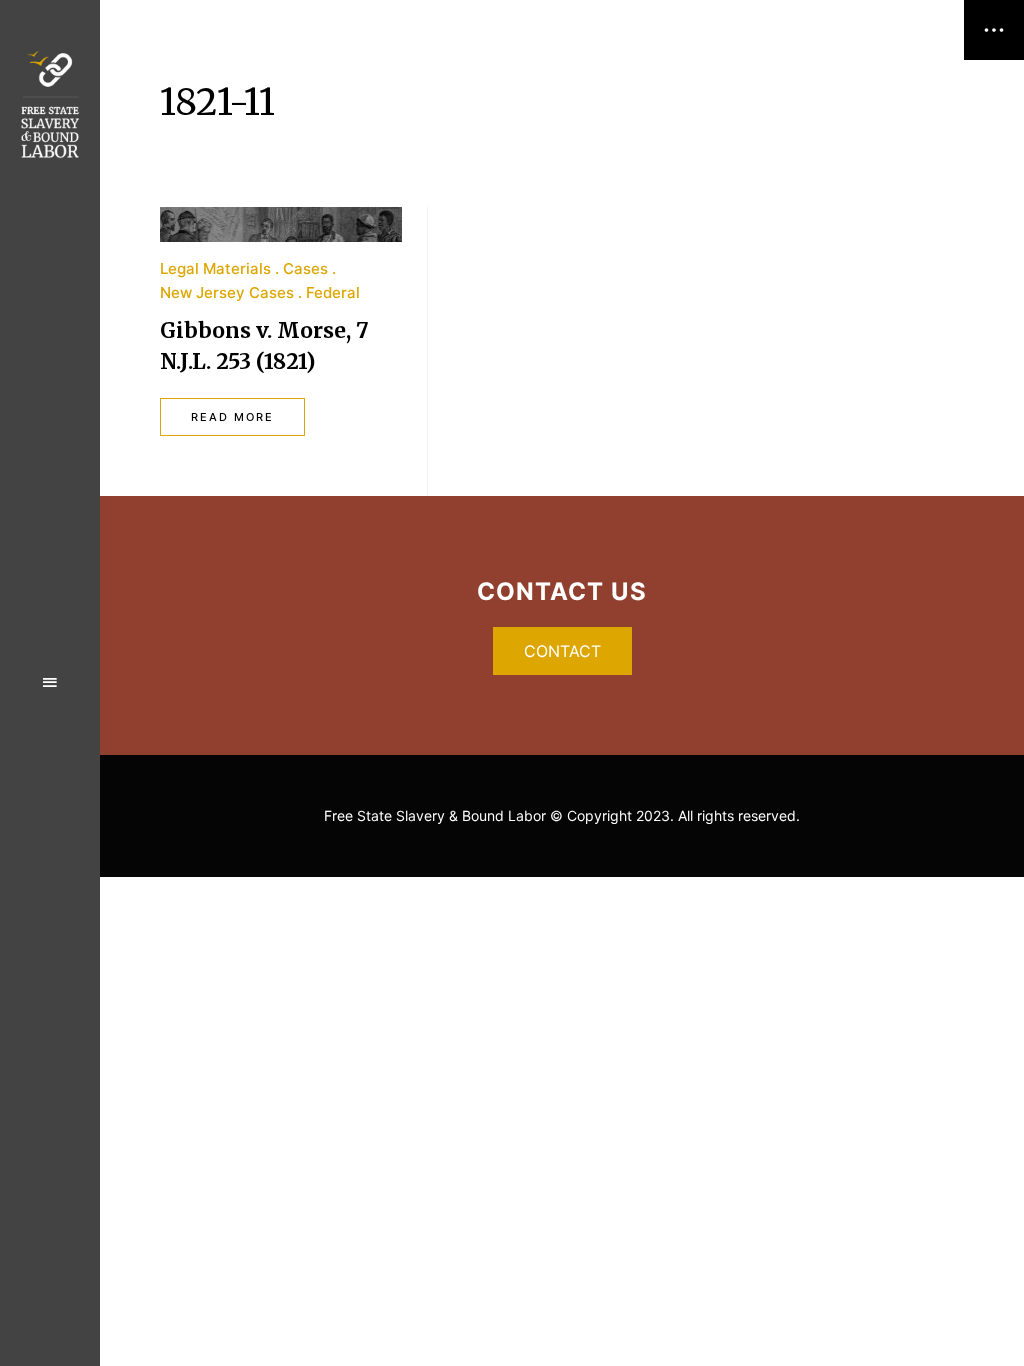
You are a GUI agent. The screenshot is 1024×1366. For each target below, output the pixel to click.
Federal (333, 292)
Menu (50, 683)
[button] (562, 651)
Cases (305, 268)
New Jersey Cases (227, 292)
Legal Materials (215, 268)
